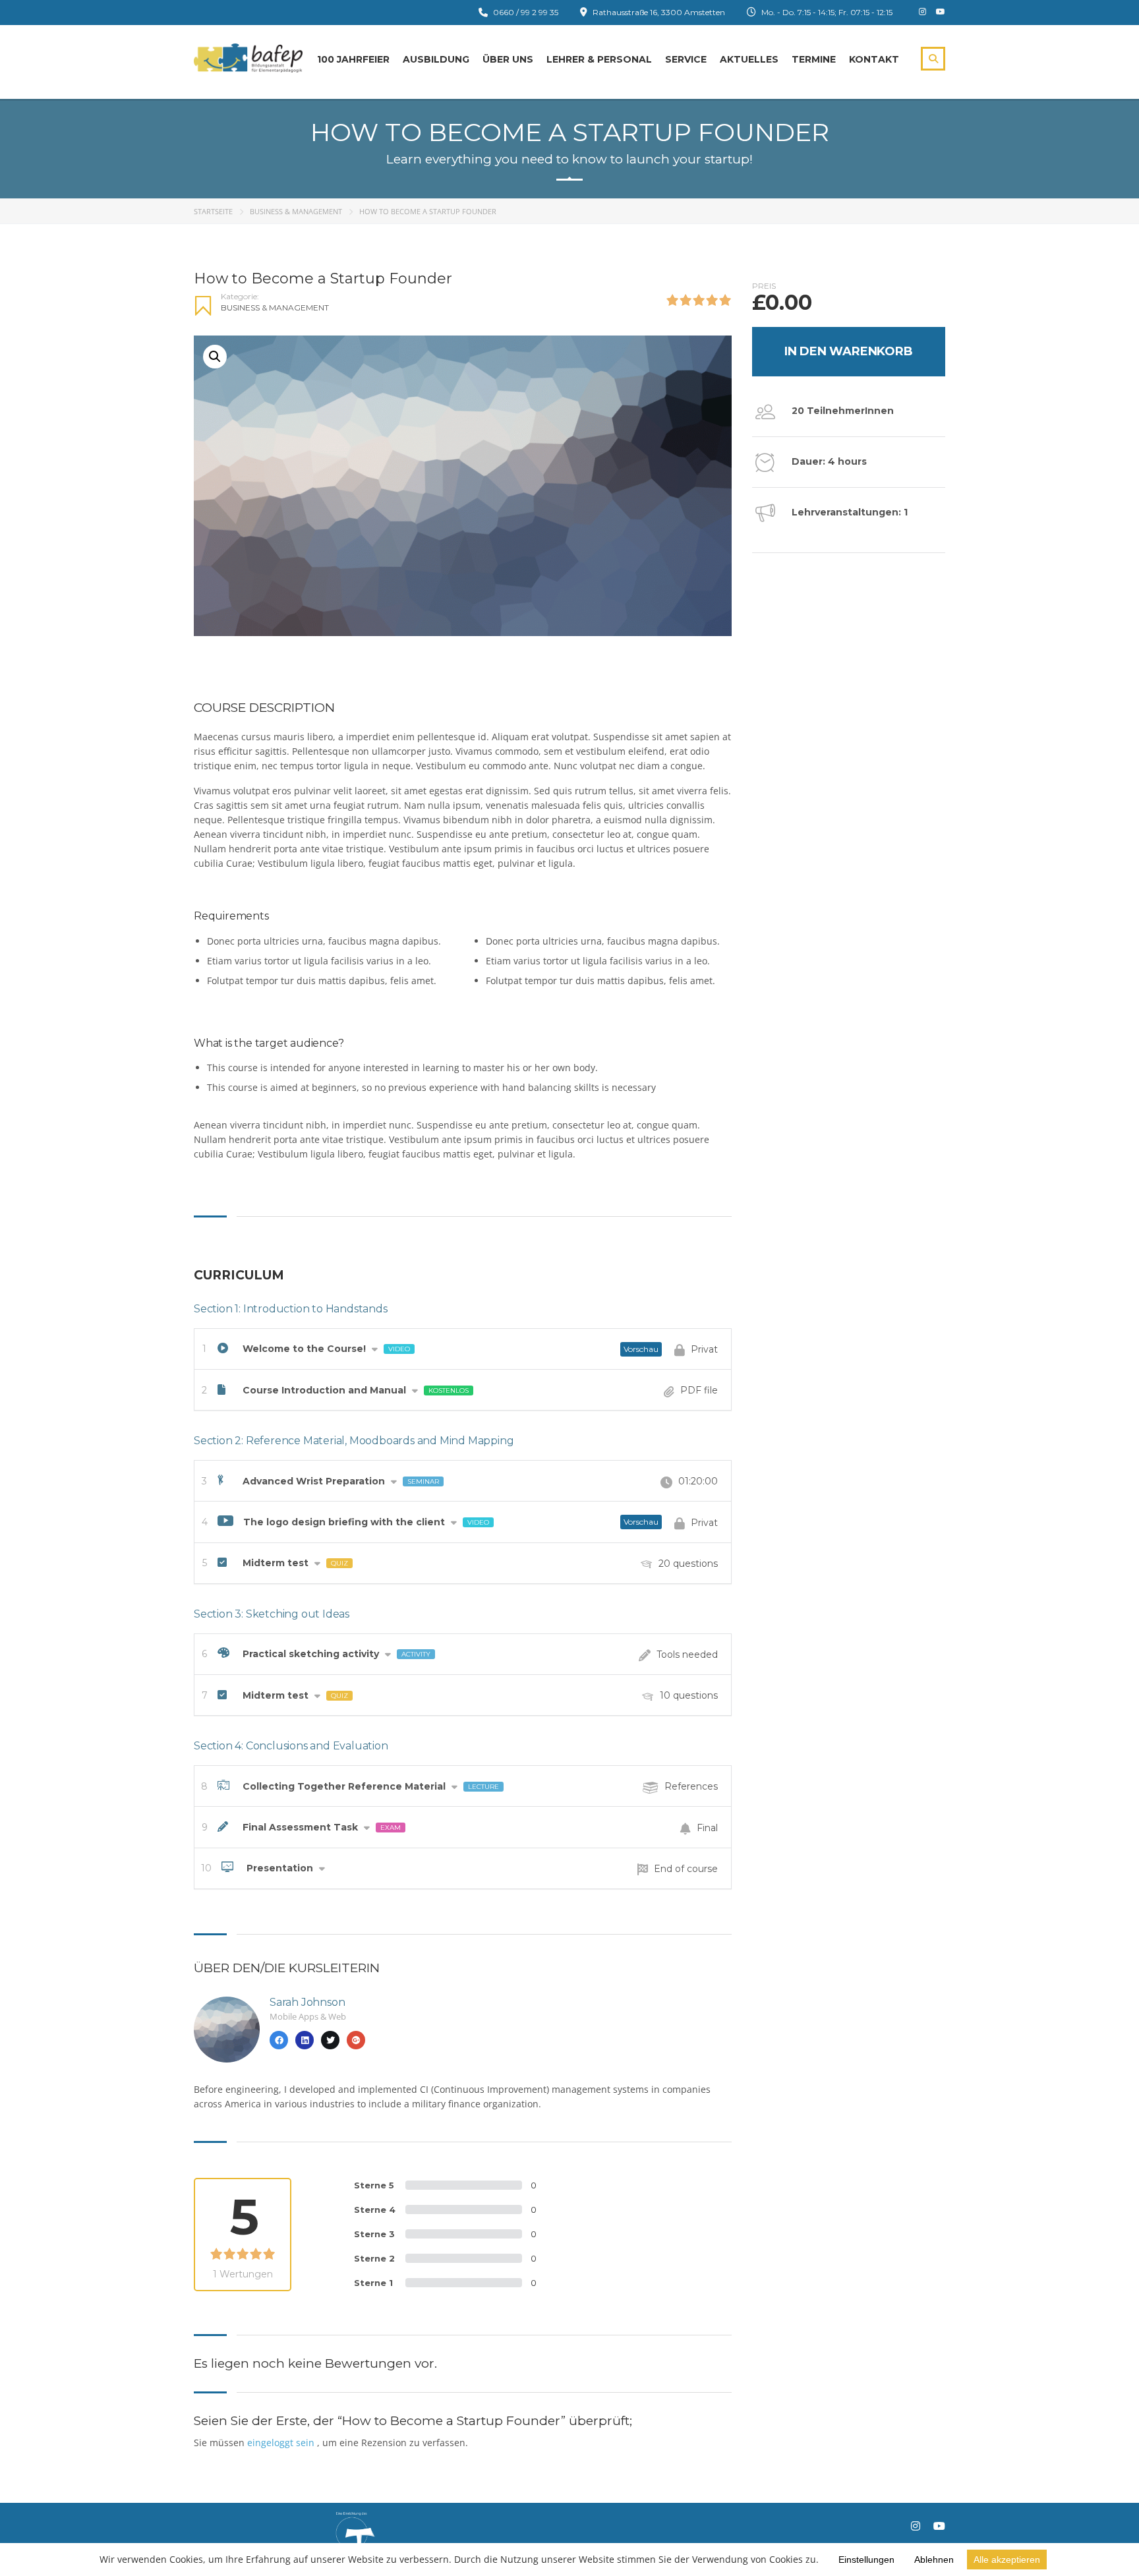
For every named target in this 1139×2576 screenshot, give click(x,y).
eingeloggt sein (282, 2443)
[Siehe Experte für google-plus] (356, 2040)
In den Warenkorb (849, 351)
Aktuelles (749, 59)
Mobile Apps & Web (308, 2016)
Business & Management (296, 211)
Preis (764, 286)
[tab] (463, 1349)
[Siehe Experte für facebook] (279, 2040)
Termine (814, 59)
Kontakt (874, 59)
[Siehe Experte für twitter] (330, 2040)
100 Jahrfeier (353, 59)
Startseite (213, 211)
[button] (215, 357)
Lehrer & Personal (599, 59)
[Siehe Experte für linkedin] (305, 2040)
